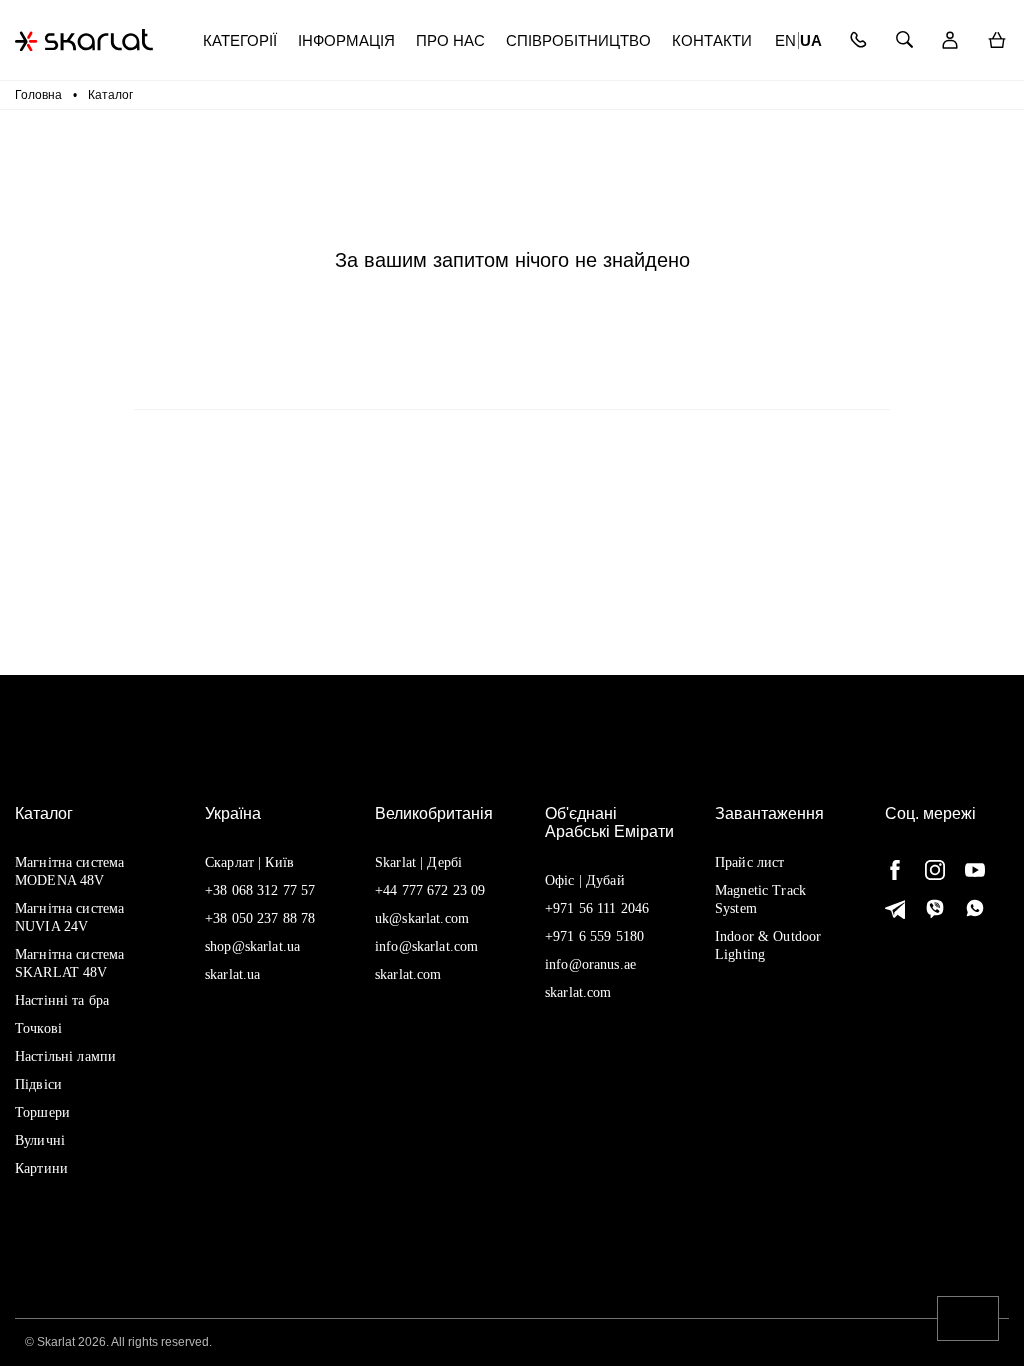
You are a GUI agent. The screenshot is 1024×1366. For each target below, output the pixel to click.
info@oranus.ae (590, 964)
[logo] (84, 40)
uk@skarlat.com (422, 918)
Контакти (712, 40)
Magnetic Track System (760, 899)
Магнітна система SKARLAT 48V (69, 963)
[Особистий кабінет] (950, 40)
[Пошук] (904, 40)
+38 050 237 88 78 (260, 918)
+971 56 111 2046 (597, 908)
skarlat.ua (232, 974)
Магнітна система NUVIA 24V (69, 917)
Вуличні (40, 1140)
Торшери (42, 1112)
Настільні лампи (65, 1056)
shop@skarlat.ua (252, 946)
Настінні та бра (62, 1000)
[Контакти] (858, 40)
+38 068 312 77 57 (260, 890)
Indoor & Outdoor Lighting (768, 945)
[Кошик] (996, 40)
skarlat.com (408, 974)
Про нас (450, 40)
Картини (41, 1168)
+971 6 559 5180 (594, 936)
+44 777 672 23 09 (430, 890)
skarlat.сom (578, 992)
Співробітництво (578, 40)
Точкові (38, 1028)
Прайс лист (749, 862)
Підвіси (38, 1084)
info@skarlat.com (426, 946)
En (785, 40)
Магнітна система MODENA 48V (69, 871)
